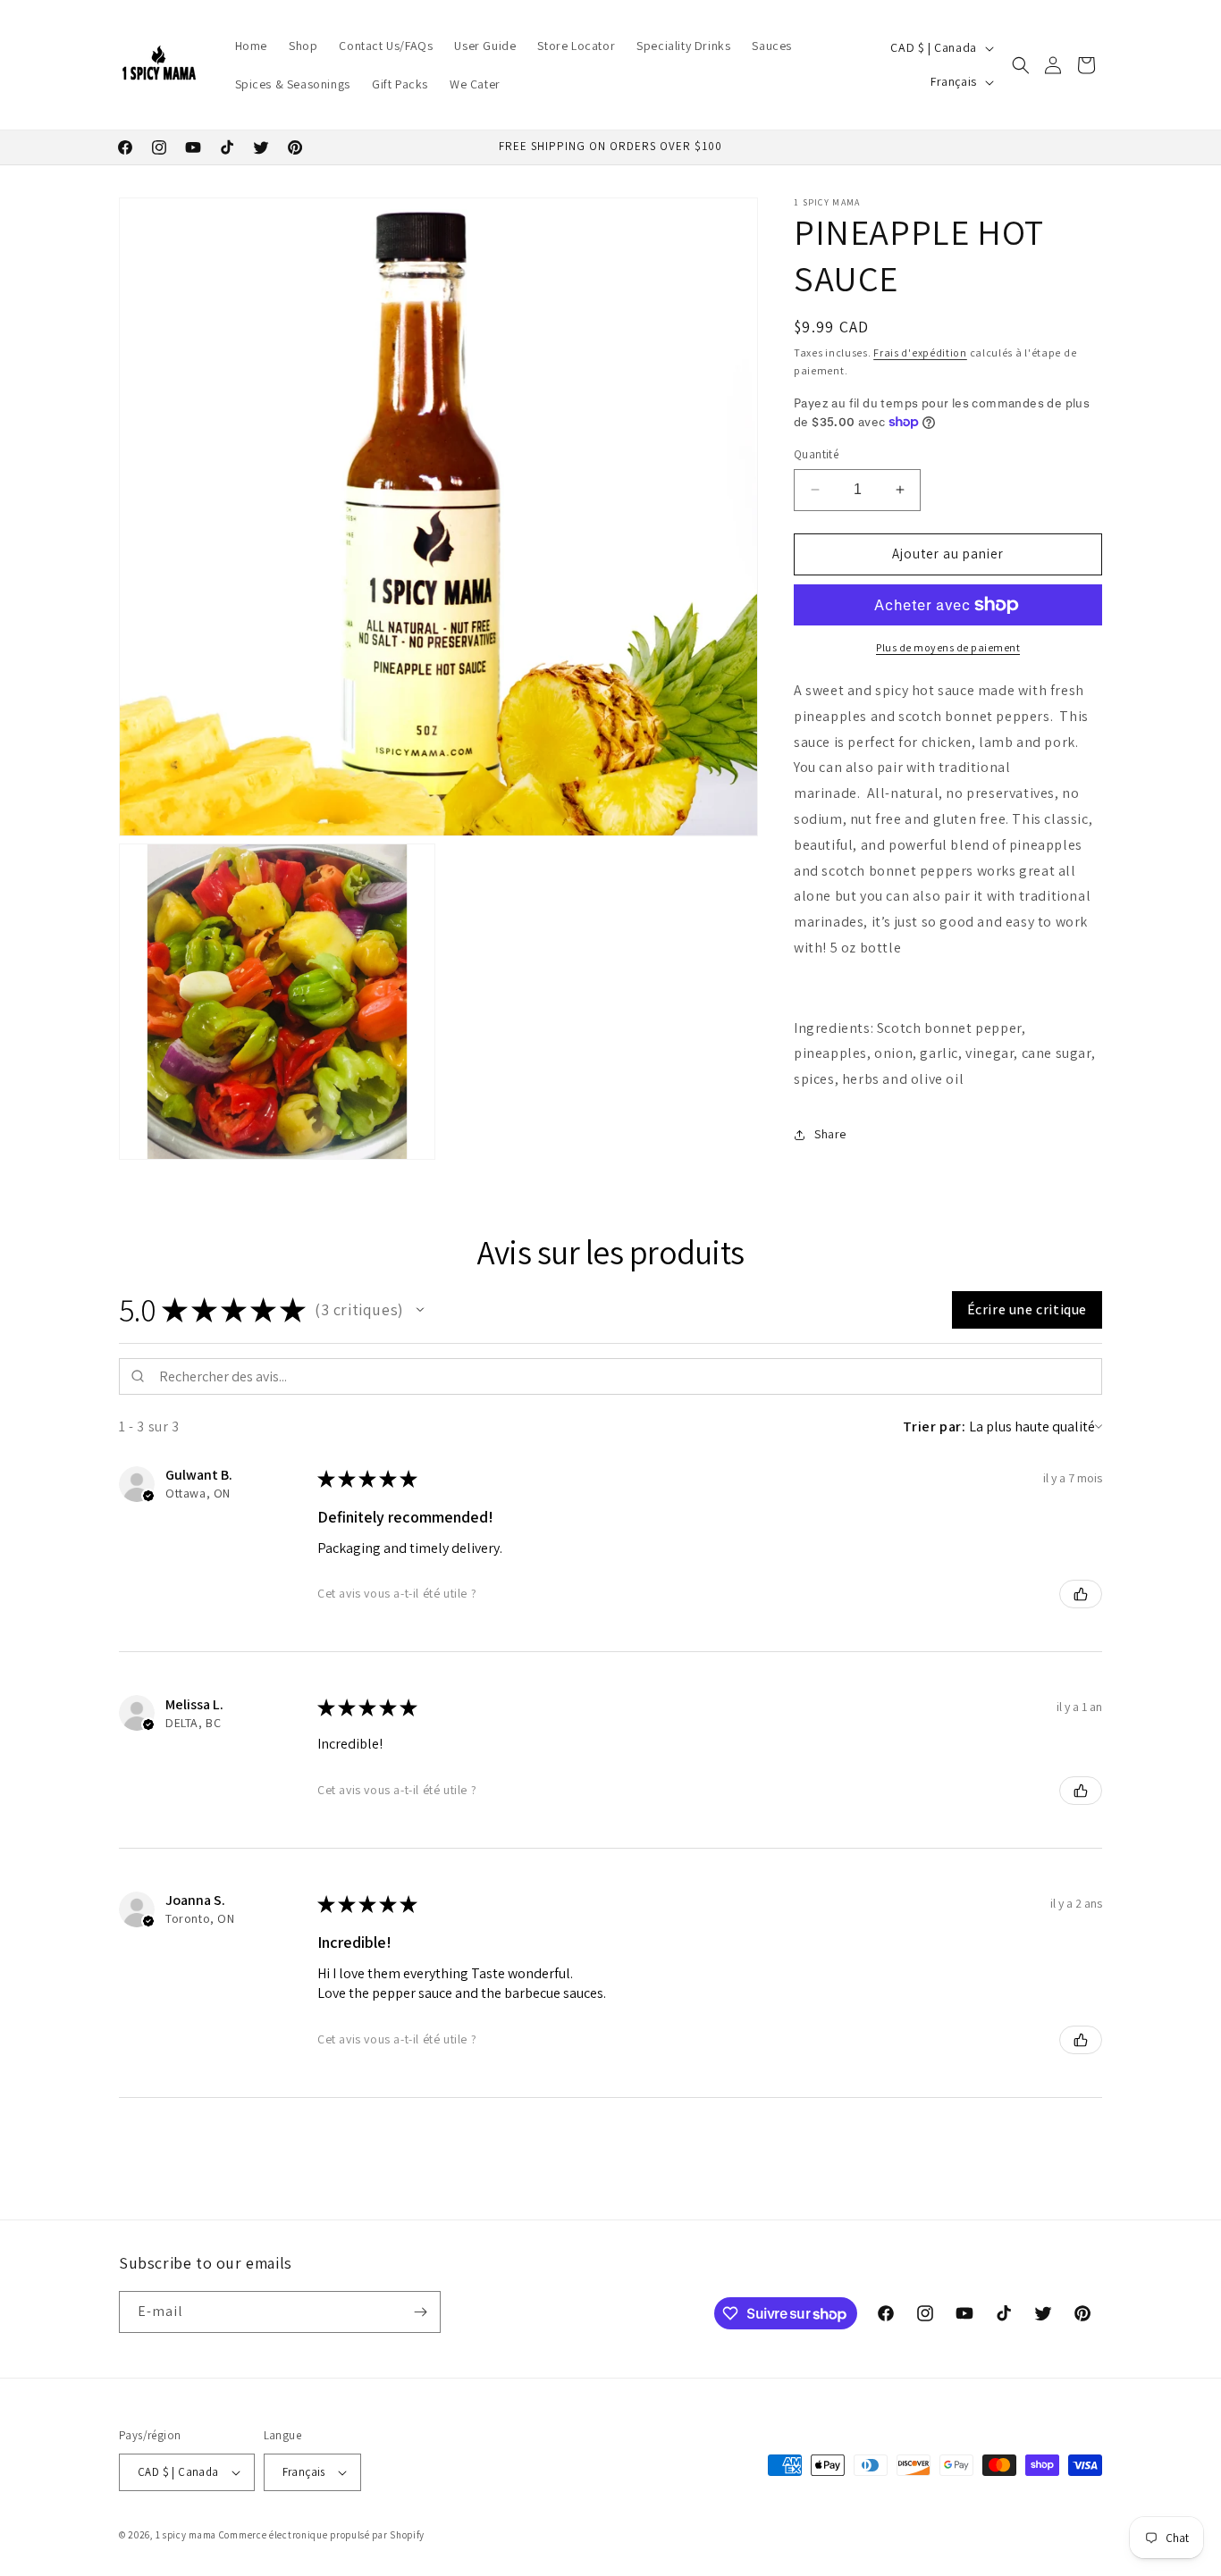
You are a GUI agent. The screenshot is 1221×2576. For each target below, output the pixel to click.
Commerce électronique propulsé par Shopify (322, 2535)
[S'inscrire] (420, 2312)
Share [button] (830, 1134)
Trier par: (934, 1426)
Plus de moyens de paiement (948, 647)
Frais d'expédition (920, 352)
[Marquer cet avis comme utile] (1081, 1594)
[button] (1021, 65)
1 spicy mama (186, 2535)
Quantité (816, 454)
